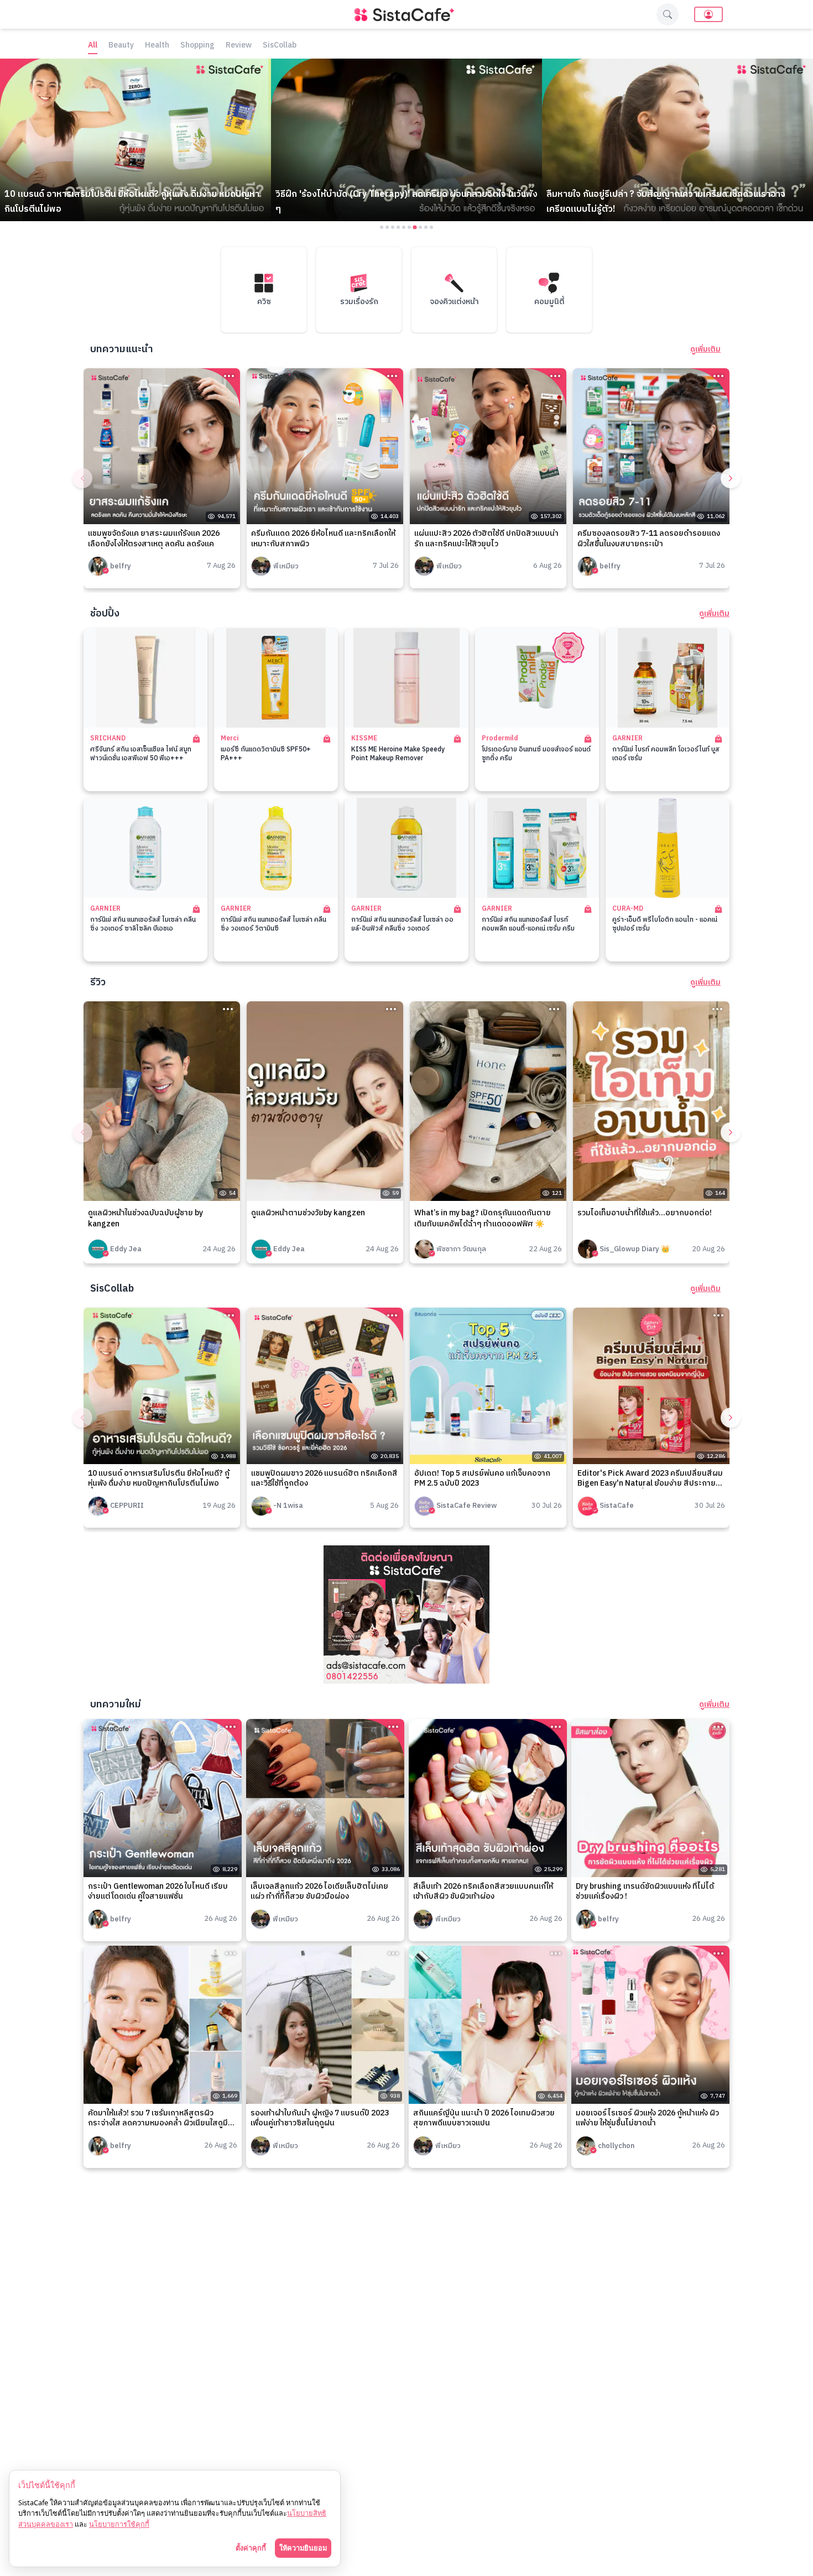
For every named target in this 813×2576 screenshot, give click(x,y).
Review (239, 46)
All (93, 46)
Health (157, 46)
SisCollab (280, 46)
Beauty (121, 46)
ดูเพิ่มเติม (705, 349)
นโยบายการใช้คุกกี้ (119, 2524)
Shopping (197, 46)
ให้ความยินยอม (303, 2548)
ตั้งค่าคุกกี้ (251, 2548)
